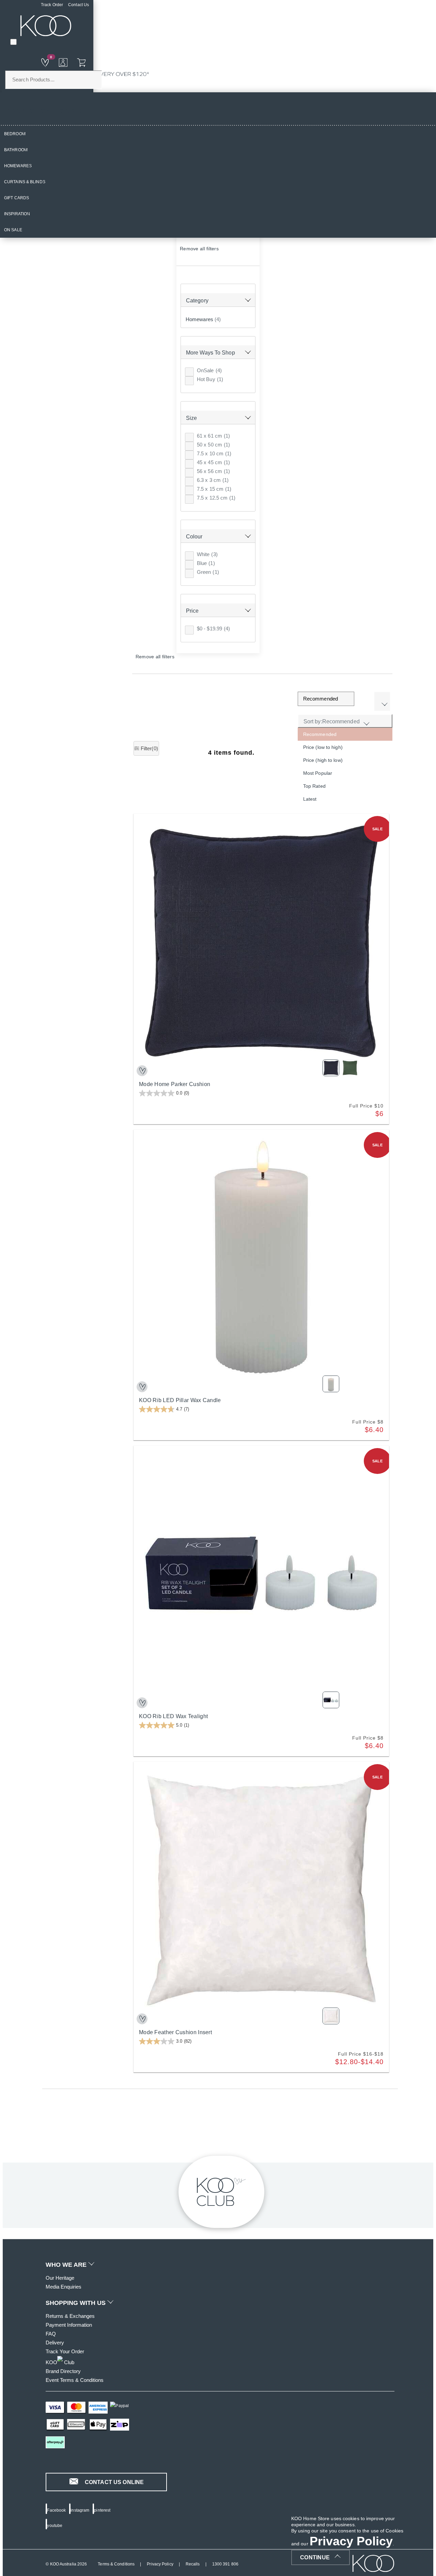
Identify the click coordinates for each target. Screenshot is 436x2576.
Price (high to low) (323, 760)
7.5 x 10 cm (214, 453)
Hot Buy (210, 379)
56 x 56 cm (213, 471)
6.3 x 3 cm (213, 480)
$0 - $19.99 (213, 629)
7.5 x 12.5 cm (216, 498)
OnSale (209, 370)
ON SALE (13, 230)
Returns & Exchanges (70, 2316)
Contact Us (79, 5)
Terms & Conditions (116, 2564)
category (197, 301)
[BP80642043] (142, 1703)
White (207, 554)
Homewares (18, 166)
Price (192, 611)
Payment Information (69, 2325)
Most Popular (318, 773)
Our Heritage (60, 2278)
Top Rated (314, 786)
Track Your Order (65, 2351)
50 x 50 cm (213, 445)
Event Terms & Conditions (75, 2380)
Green (208, 572)
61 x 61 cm (213, 436)
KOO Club (60, 2362)
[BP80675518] (142, 1071)
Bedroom (15, 134)
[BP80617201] (142, 2019)
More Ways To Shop (211, 353)
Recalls (193, 2564)
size (191, 418)
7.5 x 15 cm (214, 489)
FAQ (51, 2334)
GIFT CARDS (17, 198)
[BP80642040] (142, 1387)
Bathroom (16, 150)
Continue (315, 2557)
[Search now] (78, 62)
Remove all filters (199, 249)
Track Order (52, 5)
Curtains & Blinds (25, 182)
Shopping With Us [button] (76, 2303)
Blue (206, 563)
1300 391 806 (225, 2564)
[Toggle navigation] (13, 42)
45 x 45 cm (213, 462)
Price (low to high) (323, 747)
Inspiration (17, 214)
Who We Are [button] (67, 2265)
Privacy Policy (160, 2564)
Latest (310, 799)
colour (194, 537)
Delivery (55, 2343)
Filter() (149, 748)
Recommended (320, 734)
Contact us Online (114, 2482)
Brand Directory (63, 2371)
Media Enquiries (64, 2287)
